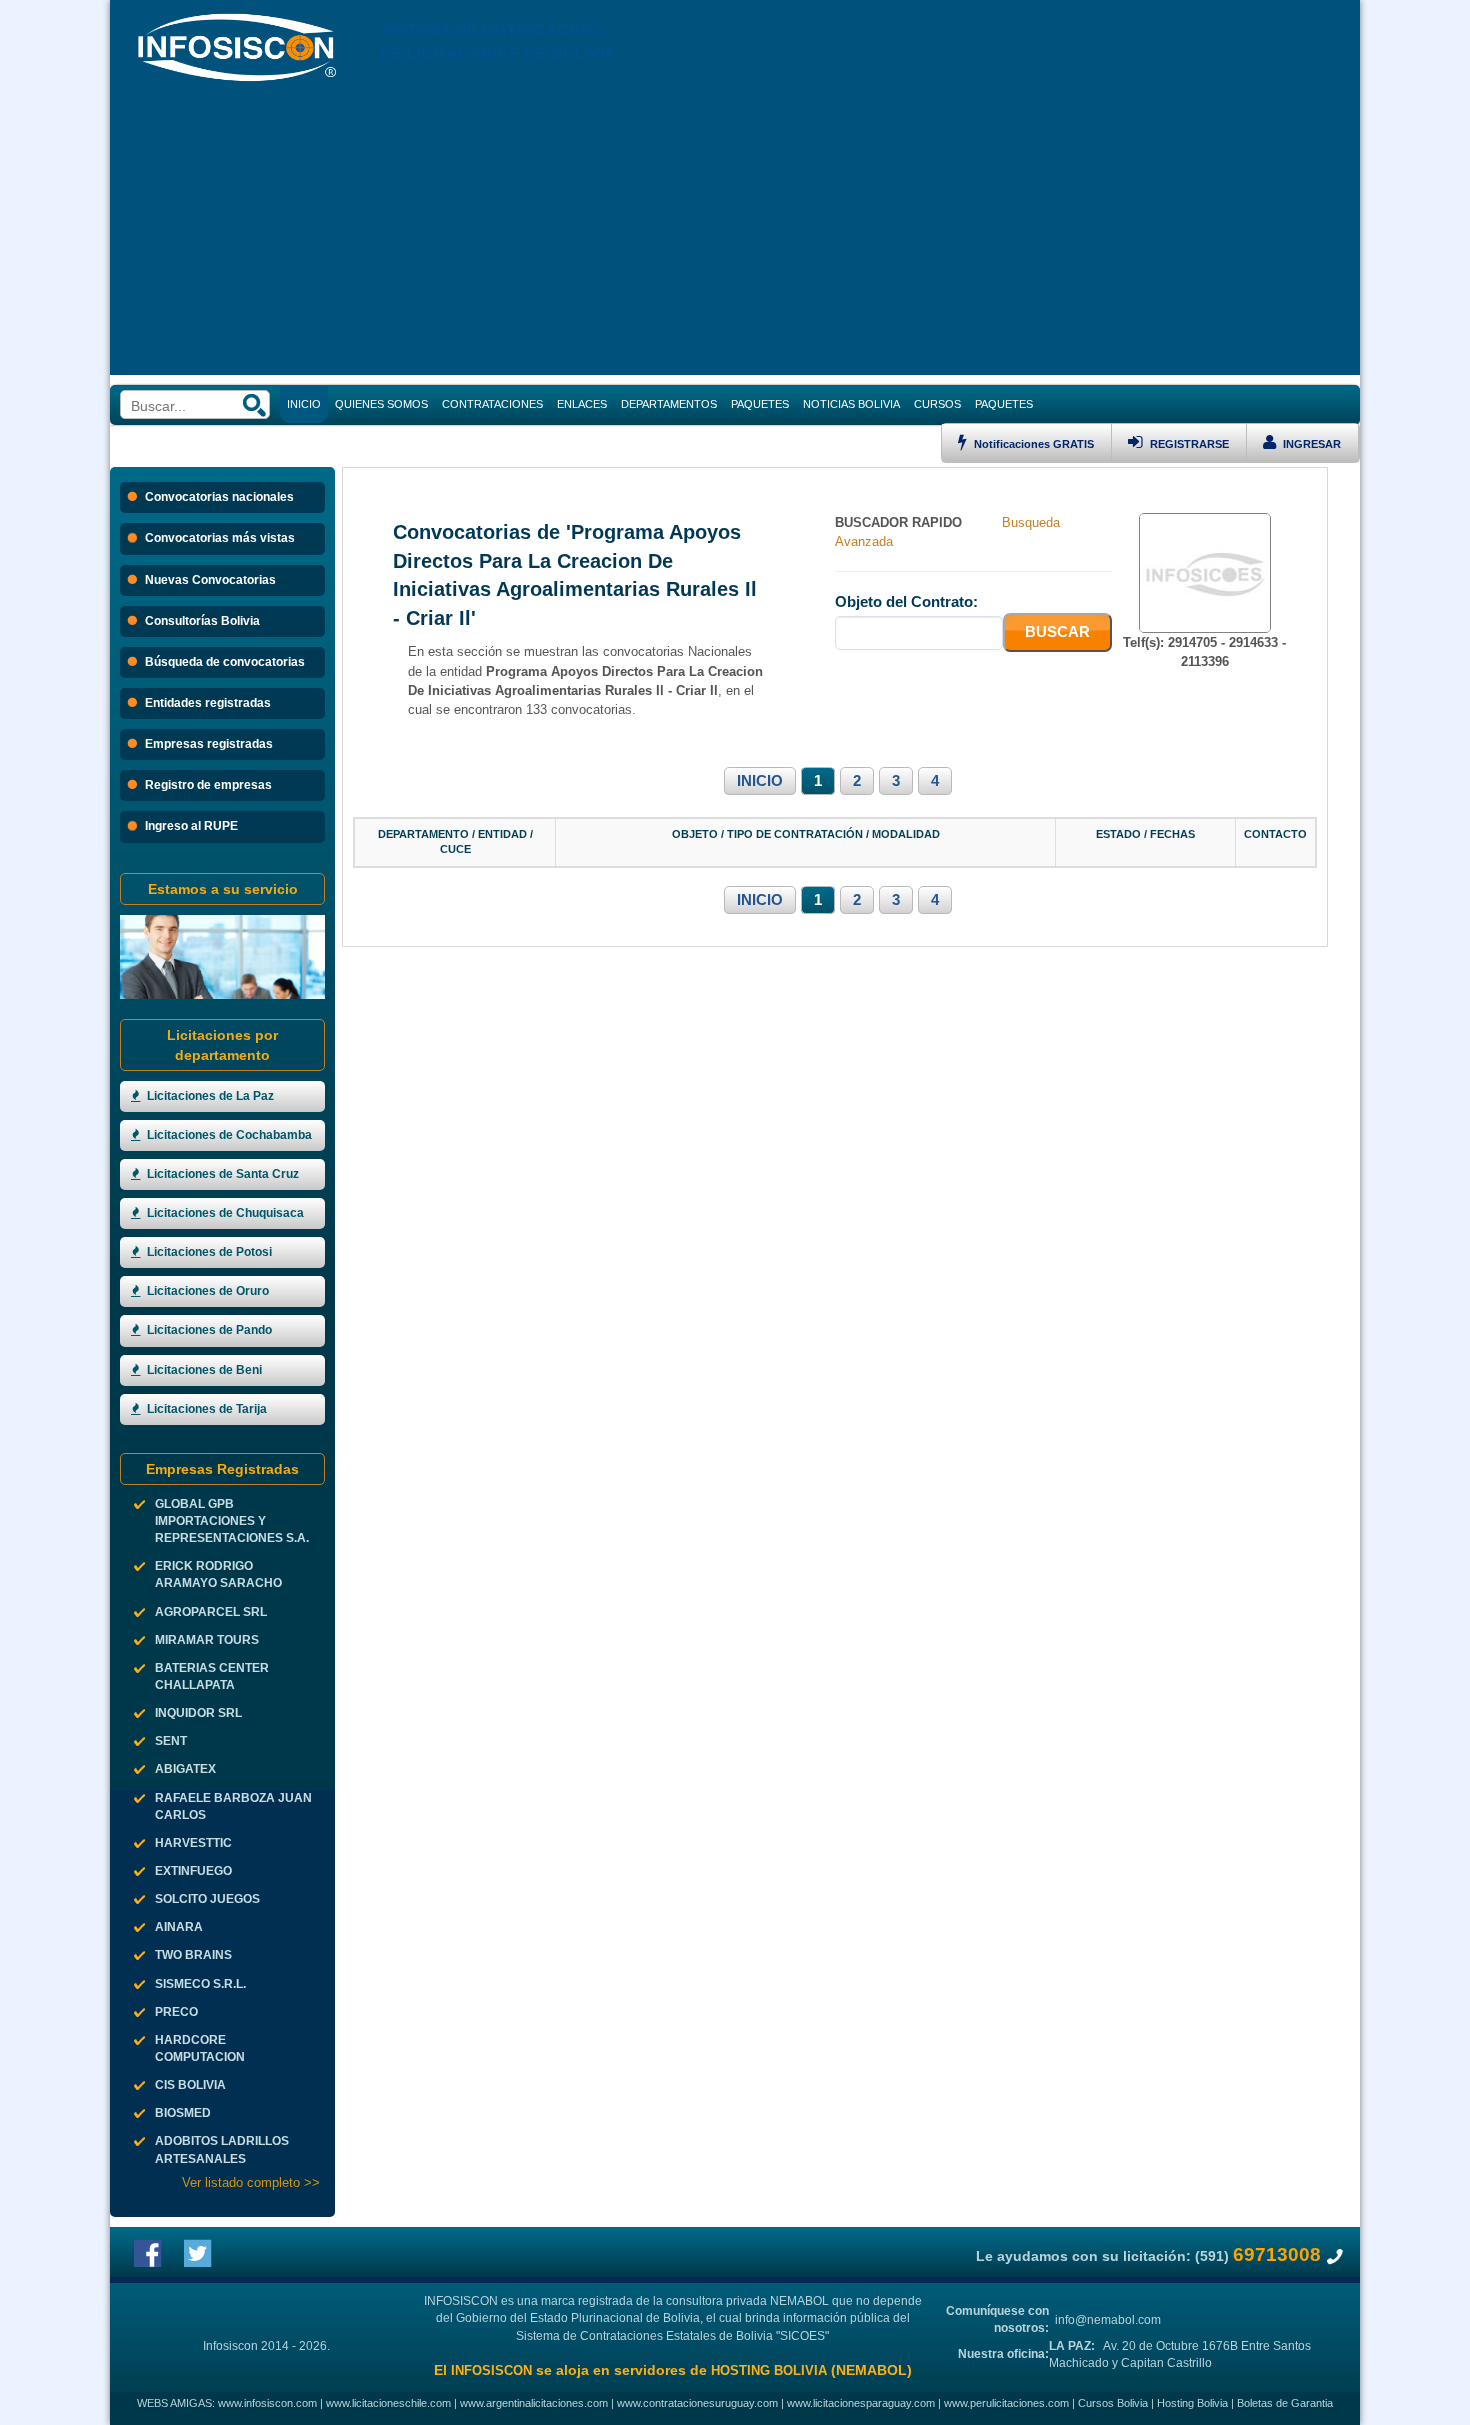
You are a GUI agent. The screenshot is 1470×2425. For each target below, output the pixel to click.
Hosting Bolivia (1192, 2403)
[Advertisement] (735, 235)
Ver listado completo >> (251, 2182)
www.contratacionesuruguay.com (697, 2403)
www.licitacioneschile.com (388, 2403)
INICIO (760, 781)
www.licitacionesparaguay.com (861, 2403)
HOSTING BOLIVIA (769, 2370)
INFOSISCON (491, 2370)
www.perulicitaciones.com (1006, 2403)
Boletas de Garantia (1285, 2403)
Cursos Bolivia (1113, 2403)
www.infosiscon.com (267, 2403)
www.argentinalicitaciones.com (534, 2403)
